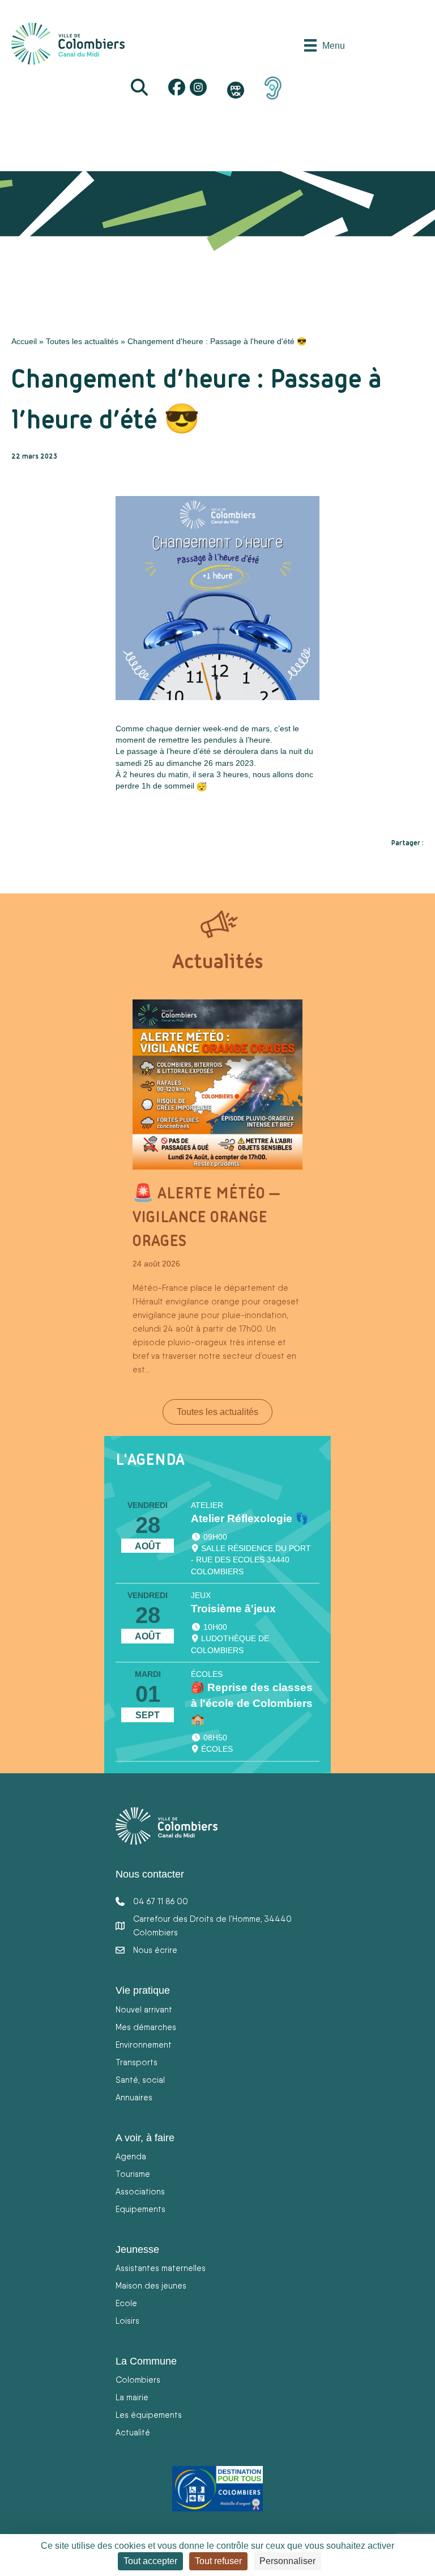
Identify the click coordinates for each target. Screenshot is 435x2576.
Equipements (140, 2209)
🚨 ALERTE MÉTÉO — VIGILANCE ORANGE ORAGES (206, 1217)
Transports (137, 2062)
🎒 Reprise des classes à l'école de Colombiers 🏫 (252, 1703)
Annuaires (134, 2097)
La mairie (132, 2397)
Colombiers (138, 2380)
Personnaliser (287, 2561)
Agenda (131, 2156)
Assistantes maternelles (161, 2268)
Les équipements (149, 2415)
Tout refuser (218, 2561)
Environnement (144, 2045)
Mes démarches (146, 2027)
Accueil (24, 341)
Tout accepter (150, 2561)
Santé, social (140, 2080)
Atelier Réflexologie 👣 (250, 1518)
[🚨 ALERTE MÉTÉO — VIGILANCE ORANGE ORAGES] (217, 1084)
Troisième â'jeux (233, 1609)
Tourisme (133, 2174)
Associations (140, 2191)
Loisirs (127, 2321)
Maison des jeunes (151, 2285)
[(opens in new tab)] (273, 87)
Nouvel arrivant (144, 2009)
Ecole (126, 2303)
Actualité (133, 2432)
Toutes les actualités (82, 341)
